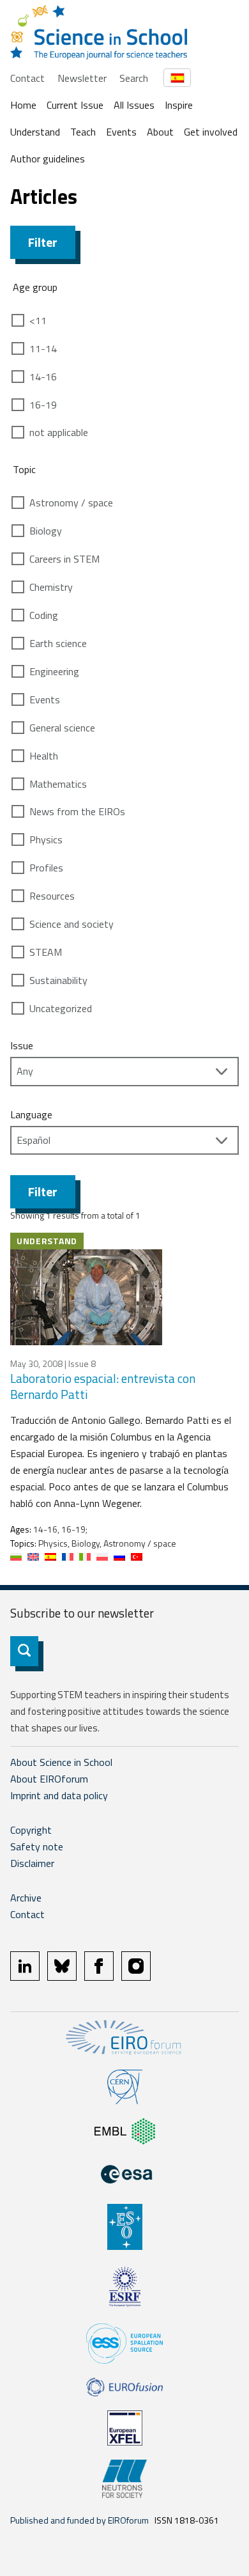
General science (62, 728)
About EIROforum (49, 1779)
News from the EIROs (77, 811)
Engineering (54, 671)
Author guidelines (48, 159)
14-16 (43, 377)
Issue (22, 1045)
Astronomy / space (71, 503)
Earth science (58, 643)
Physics (46, 839)
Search (134, 78)
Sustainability (58, 980)
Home (23, 105)
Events (121, 132)
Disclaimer (32, 1863)
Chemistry (51, 587)
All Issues (134, 105)
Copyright (31, 1830)
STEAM (46, 952)
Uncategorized (61, 1008)
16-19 (43, 405)
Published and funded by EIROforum (79, 2520)
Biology (46, 531)
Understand (35, 132)
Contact (27, 78)
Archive (26, 1898)
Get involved (211, 132)
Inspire (179, 105)
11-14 (43, 348)
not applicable (59, 432)
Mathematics (58, 784)
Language (31, 1114)
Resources (52, 896)
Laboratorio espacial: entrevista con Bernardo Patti (103, 1386)
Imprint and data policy (59, 1795)
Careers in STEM (64, 559)
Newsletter (82, 78)
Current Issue (75, 105)
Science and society (72, 924)
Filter (43, 242)
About (160, 132)
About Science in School (61, 1762)
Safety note (37, 1846)
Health (44, 756)
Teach (83, 132)
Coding (44, 615)
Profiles (46, 868)
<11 (38, 320)
